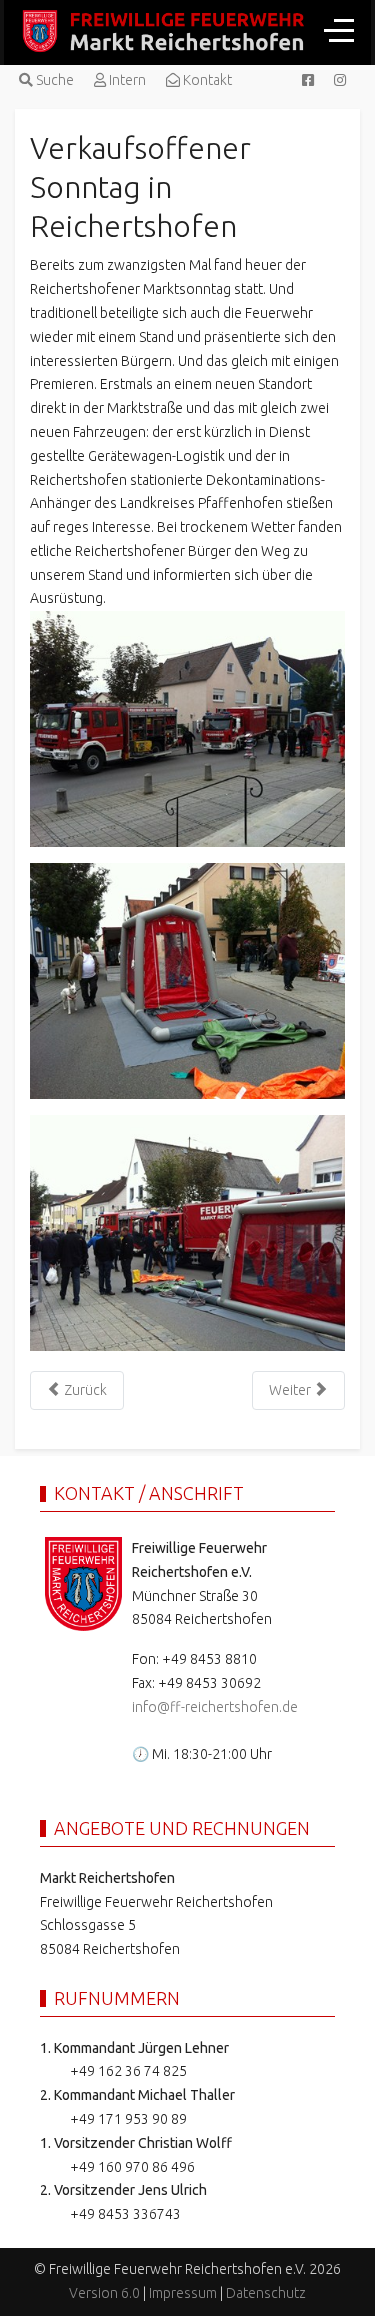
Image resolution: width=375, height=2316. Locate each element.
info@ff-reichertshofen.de (215, 1707)
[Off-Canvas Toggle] (339, 30)
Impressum (183, 2293)
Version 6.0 (104, 2293)
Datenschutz (266, 2293)
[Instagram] (340, 80)
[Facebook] (308, 80)
